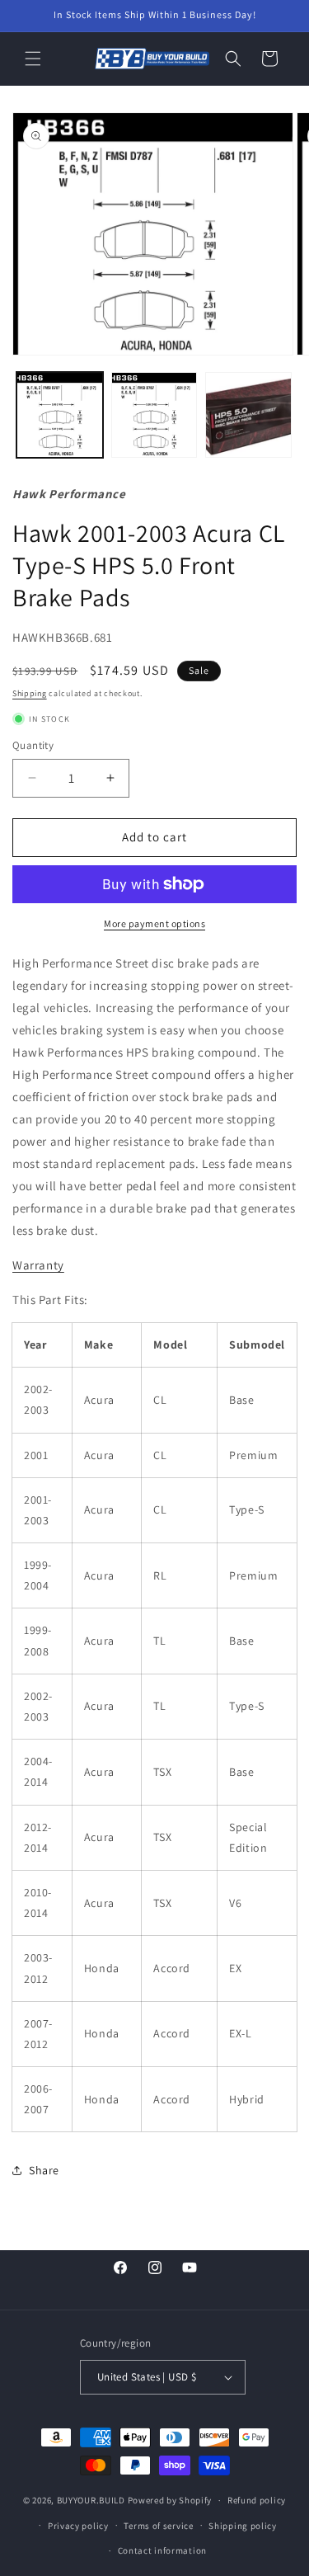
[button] (33, 59)
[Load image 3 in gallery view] (248, 415)
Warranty (38, 1265)
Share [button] (44, 2170)
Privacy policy (78, 2526)
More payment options (154, 923)
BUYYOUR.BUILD (91, 2500)
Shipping (30, 693)
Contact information (162, 2550)
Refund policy (257, 2500)
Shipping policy (243, 2526)
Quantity (33, 745)
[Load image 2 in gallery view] (154, 415)
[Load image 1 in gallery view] (60, 415)
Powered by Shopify (170, 2500)
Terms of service (158, 2526)
